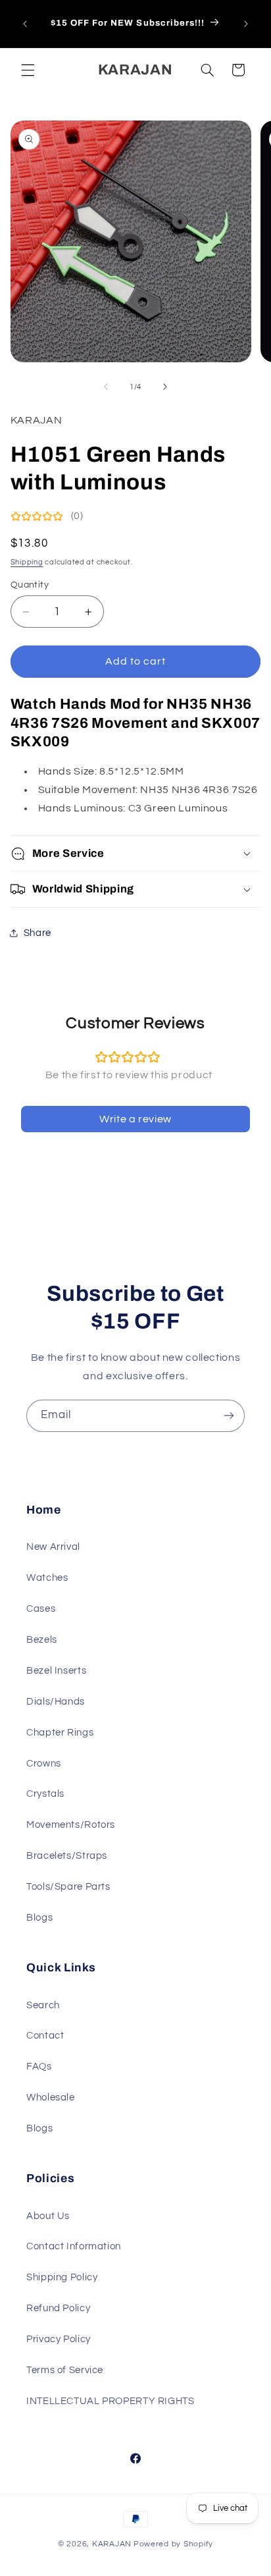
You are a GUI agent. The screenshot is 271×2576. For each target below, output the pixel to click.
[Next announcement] (246, 24)
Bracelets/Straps (67, 1856)
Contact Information (74, 2246)
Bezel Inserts (56, 1671)
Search (43, 2005)
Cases (41, 1609)
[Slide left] (106, 387)
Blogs (39, 1918)
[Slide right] (165, 387)
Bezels (42, 1640)
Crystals (45, 1794)
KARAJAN (112, 2544)
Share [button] (37, 933)
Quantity (30, 585)
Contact (45, 2036)
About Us (48, 2216)
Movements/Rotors (71, 1825)
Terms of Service (65, 2370)
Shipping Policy (62, 2277)
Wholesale (51, 2097)
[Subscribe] (229, 1416)
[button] (28, 70)
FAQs (39, 2067)
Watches (47, 1578)
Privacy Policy (59, 2339)
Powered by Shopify (173, 2544)
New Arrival (53, 1547)
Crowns (44, 1764)
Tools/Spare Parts (68, 1887)
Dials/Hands (56, 1702)
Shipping (27, 562)
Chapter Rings (60, 1733)
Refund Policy (58, 2308)
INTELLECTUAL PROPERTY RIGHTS (111, 2401)
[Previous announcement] (25, 24)
